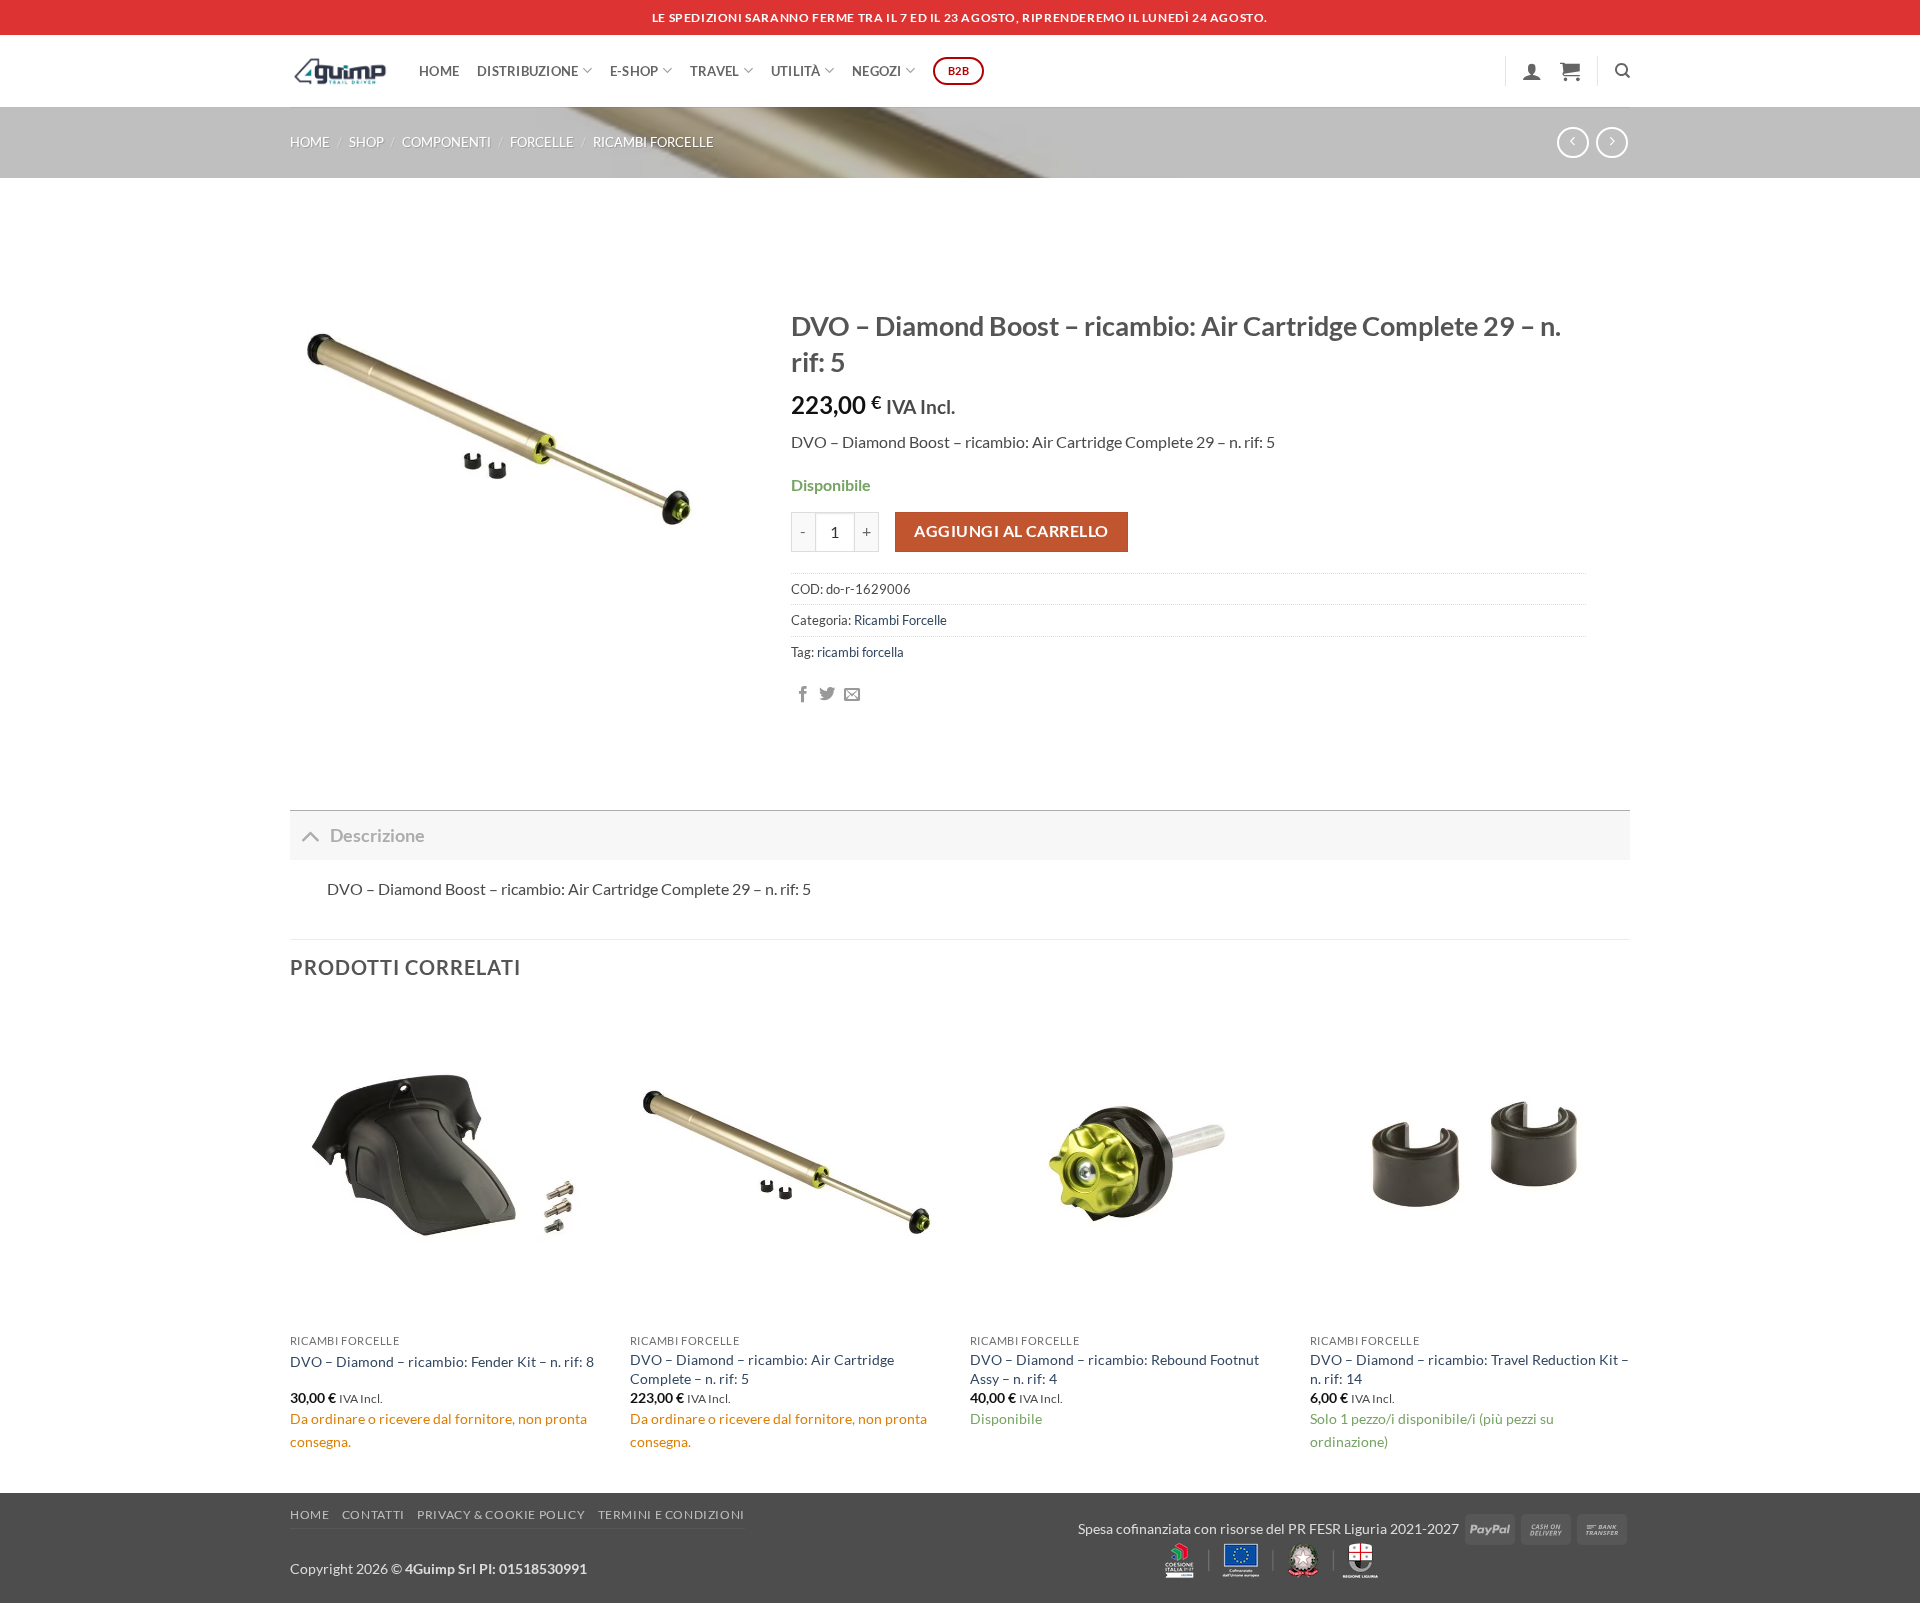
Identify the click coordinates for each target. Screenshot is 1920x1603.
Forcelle (542, 142)
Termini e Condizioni (671, 1514)
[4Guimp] (339, 71)
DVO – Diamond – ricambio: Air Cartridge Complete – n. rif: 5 (762, 1369)
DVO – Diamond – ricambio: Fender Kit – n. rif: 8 (442, 1361)
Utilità (796, 71)
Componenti (446, 142)
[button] (1532, 71)
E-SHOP (634, 71)
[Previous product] (1611, 142)
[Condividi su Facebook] (803, 695)
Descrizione (377, 835)
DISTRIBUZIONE (527, 71)
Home (439, 71)
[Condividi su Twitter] (827, 695)
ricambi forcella (860, 652)
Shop (366, 142)
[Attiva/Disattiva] (309, 835)
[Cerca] (1622, 71)
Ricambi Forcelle (653, 142)
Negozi (877, 71)
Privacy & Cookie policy (501, 1514)
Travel (715, 71)
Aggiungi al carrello (1011, 531)
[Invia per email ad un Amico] (852, 695)
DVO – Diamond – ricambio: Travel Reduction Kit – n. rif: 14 (1469, 1369)
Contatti (373, 1514)
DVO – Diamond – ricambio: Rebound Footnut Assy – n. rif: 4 (1114, 1369)
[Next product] (1572, 142)
